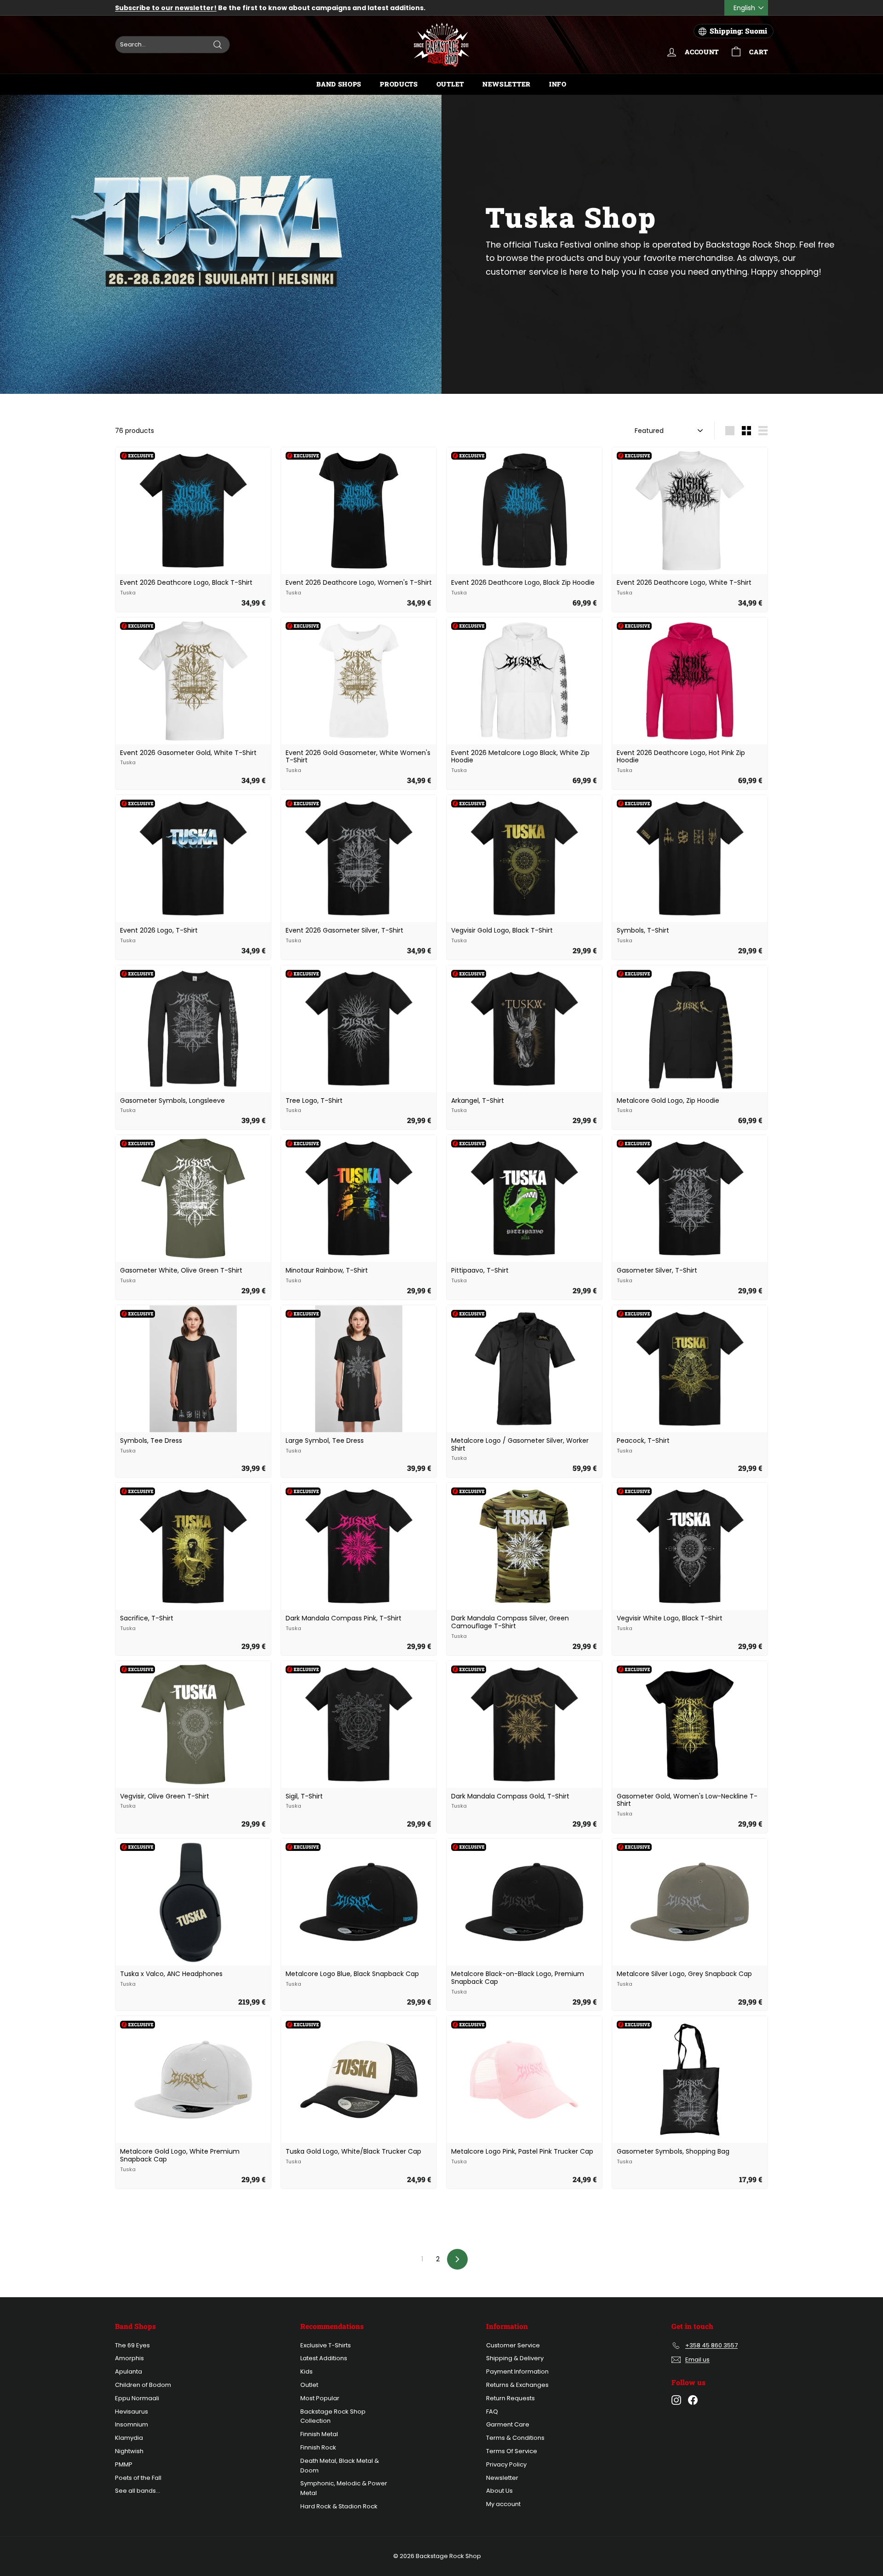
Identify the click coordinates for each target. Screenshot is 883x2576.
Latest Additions (324, 2358)
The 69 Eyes (132, 2345)
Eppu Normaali (137, 2398)
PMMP (124, 2464)
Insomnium (132, 2424)
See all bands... (138, 2491)
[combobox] (172, 45)
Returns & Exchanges (517, 2385)
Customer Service (513, 2345)
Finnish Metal (319, 2434)
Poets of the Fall (138, 2478)
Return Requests (510, 2398)
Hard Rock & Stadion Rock (339, 2506)
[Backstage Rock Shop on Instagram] (676, 2400)
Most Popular (320, 2398)
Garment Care (508, 2424)
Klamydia (129, 2438)
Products (399, 84)
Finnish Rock (318, 2447)
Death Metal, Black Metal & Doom (340, 2466)
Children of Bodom (143, 2385)
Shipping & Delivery (515, 2358)
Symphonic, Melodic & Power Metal (344, 2488)
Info (558, 84)
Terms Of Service (512, 2451)
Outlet (450, 84)
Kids (307, 2371)
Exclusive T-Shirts (326, 2345)
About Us (499, 2491)
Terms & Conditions (515, 2438)
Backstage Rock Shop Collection (333, 2416)
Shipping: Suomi (738, 31)
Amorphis (129, 2358)
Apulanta (129, 2371)
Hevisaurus (132, 2412)
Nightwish (129, 2451)
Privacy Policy (506, 2464)
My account (503, 2504)
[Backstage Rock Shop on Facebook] (693, 2400)
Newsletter (507, 84)
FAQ (492, 2412)
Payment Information (517, 2371)
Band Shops (339, 84)
